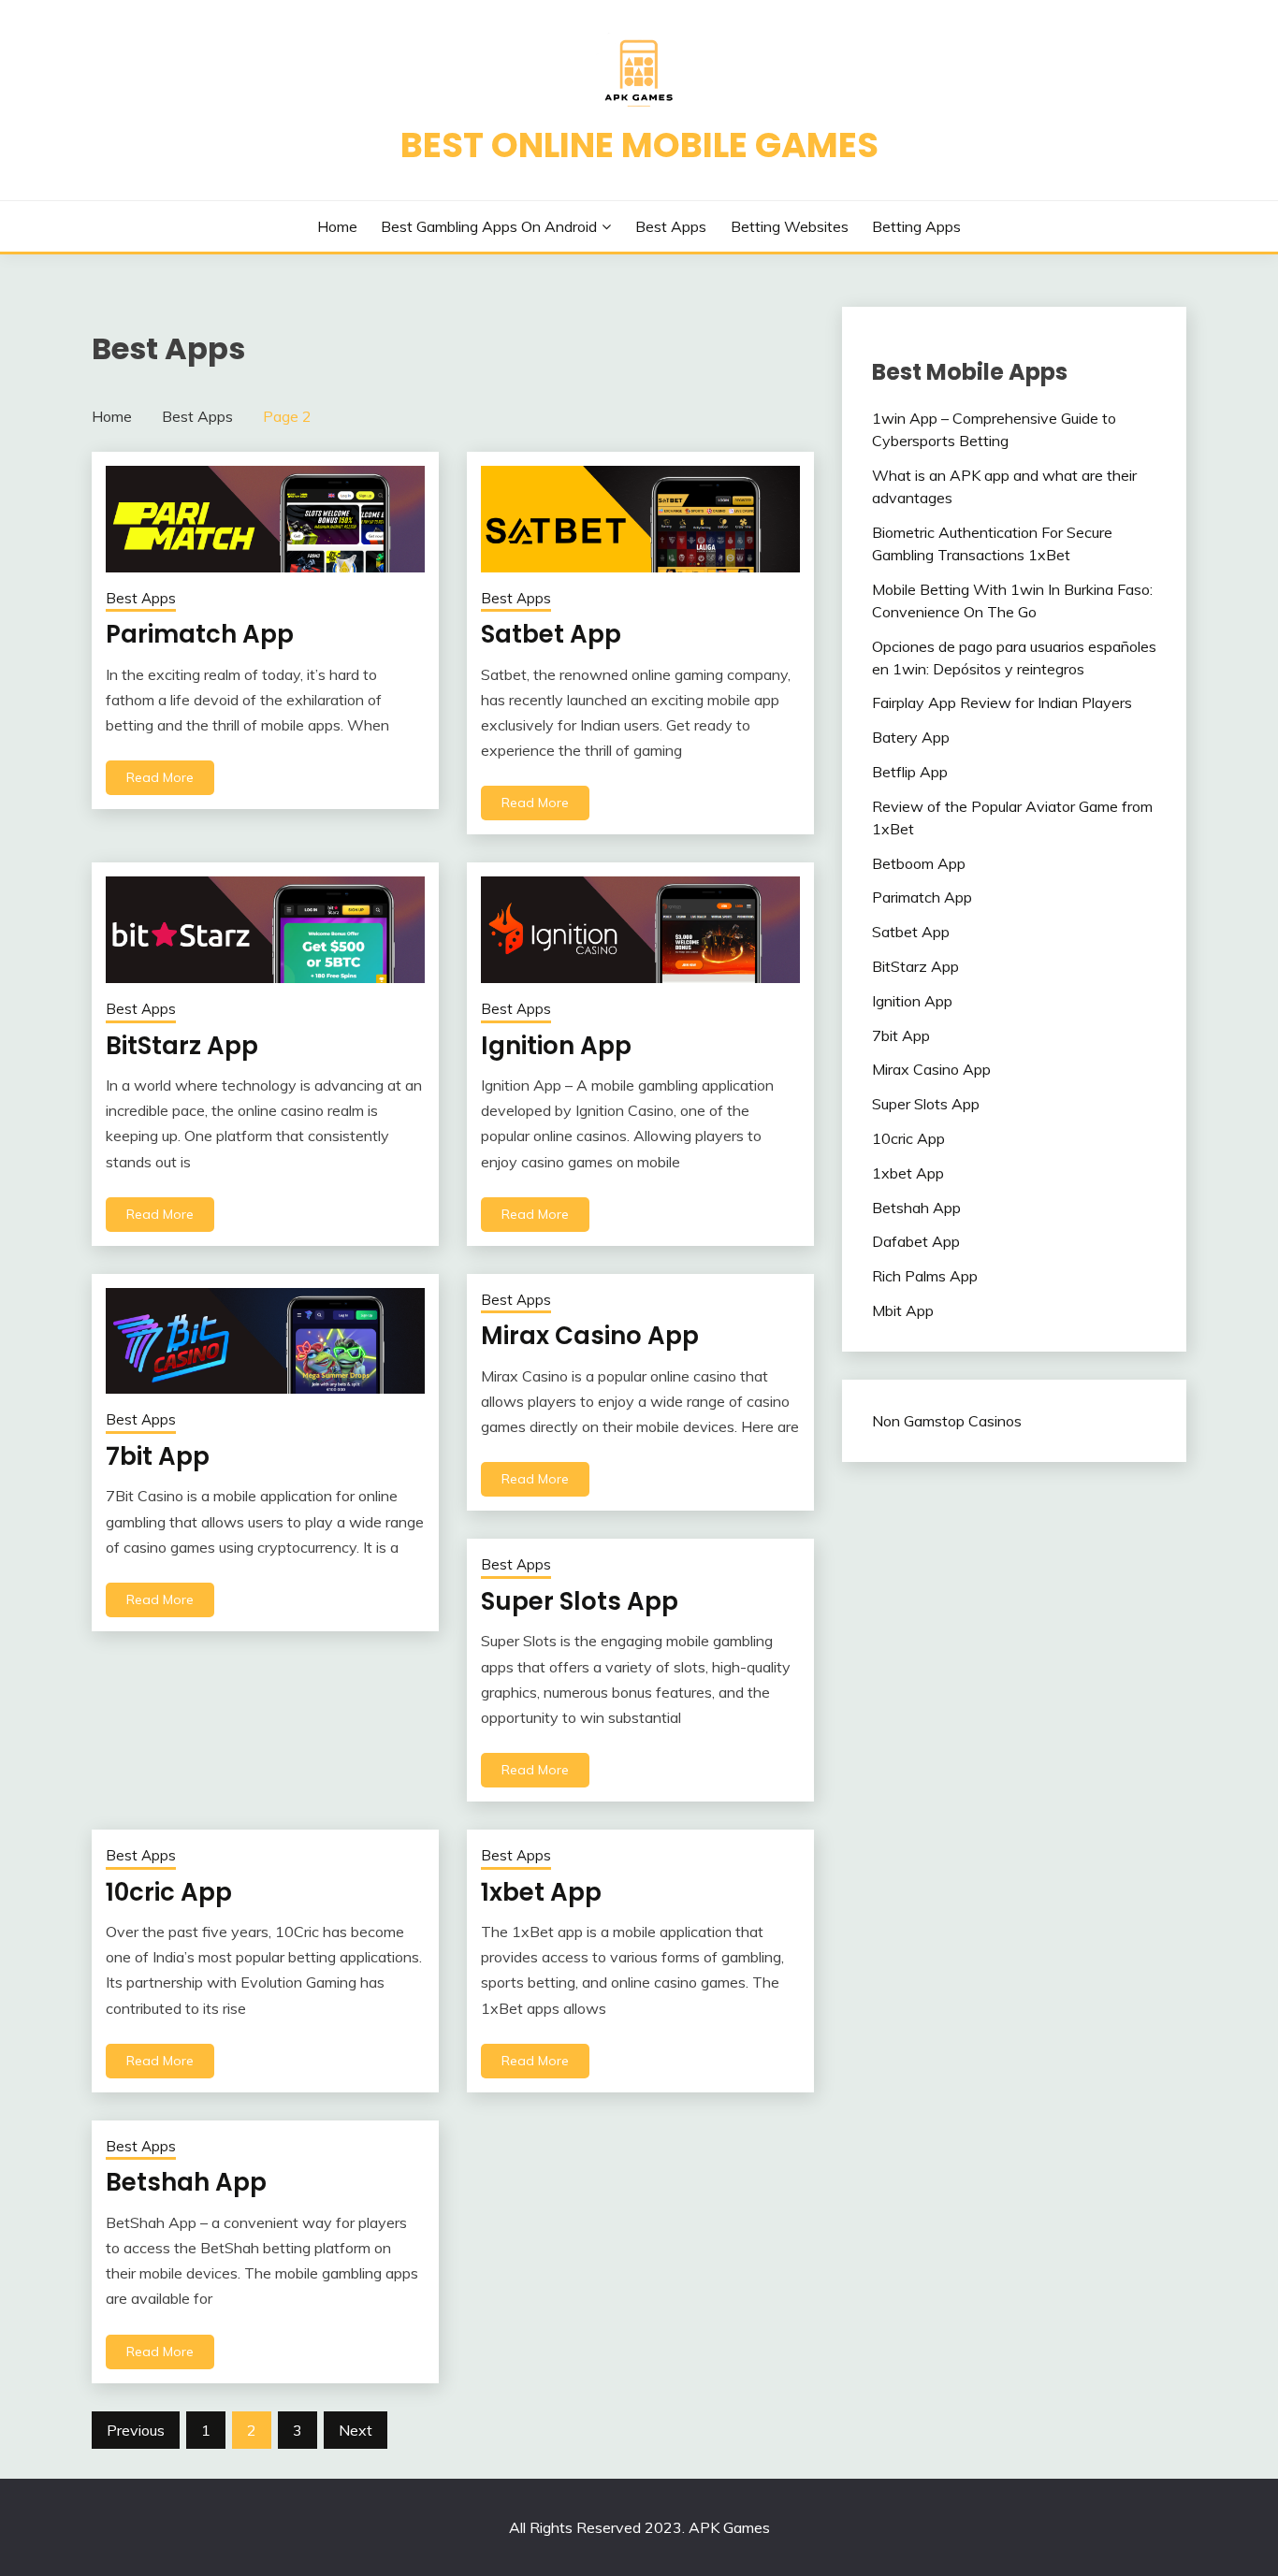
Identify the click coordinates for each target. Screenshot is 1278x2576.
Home (337, 226)
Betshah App (186, 2182)
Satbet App (551, 634)
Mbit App (903, 1310)
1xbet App (541, 1892)
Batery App (911, 737)
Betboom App (919, 863)
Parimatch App (200, 634)
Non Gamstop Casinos (947, 1421)
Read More (160, 777)
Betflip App (910, 772)
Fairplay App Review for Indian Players (1002, 702)
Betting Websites (790, 226)
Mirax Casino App (590, 1336)
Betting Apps (916, 226)
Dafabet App (916, 1241)
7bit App (158, 1456)
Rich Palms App (925, 1276)
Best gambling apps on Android (489, 226)
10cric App (169, 1892)
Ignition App (556, 1046)
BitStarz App (182, 1046)
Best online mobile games (639, 145)
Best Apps (671, 226)
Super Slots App (580, 1601)
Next (356, 2430)
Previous (136, 2430)
